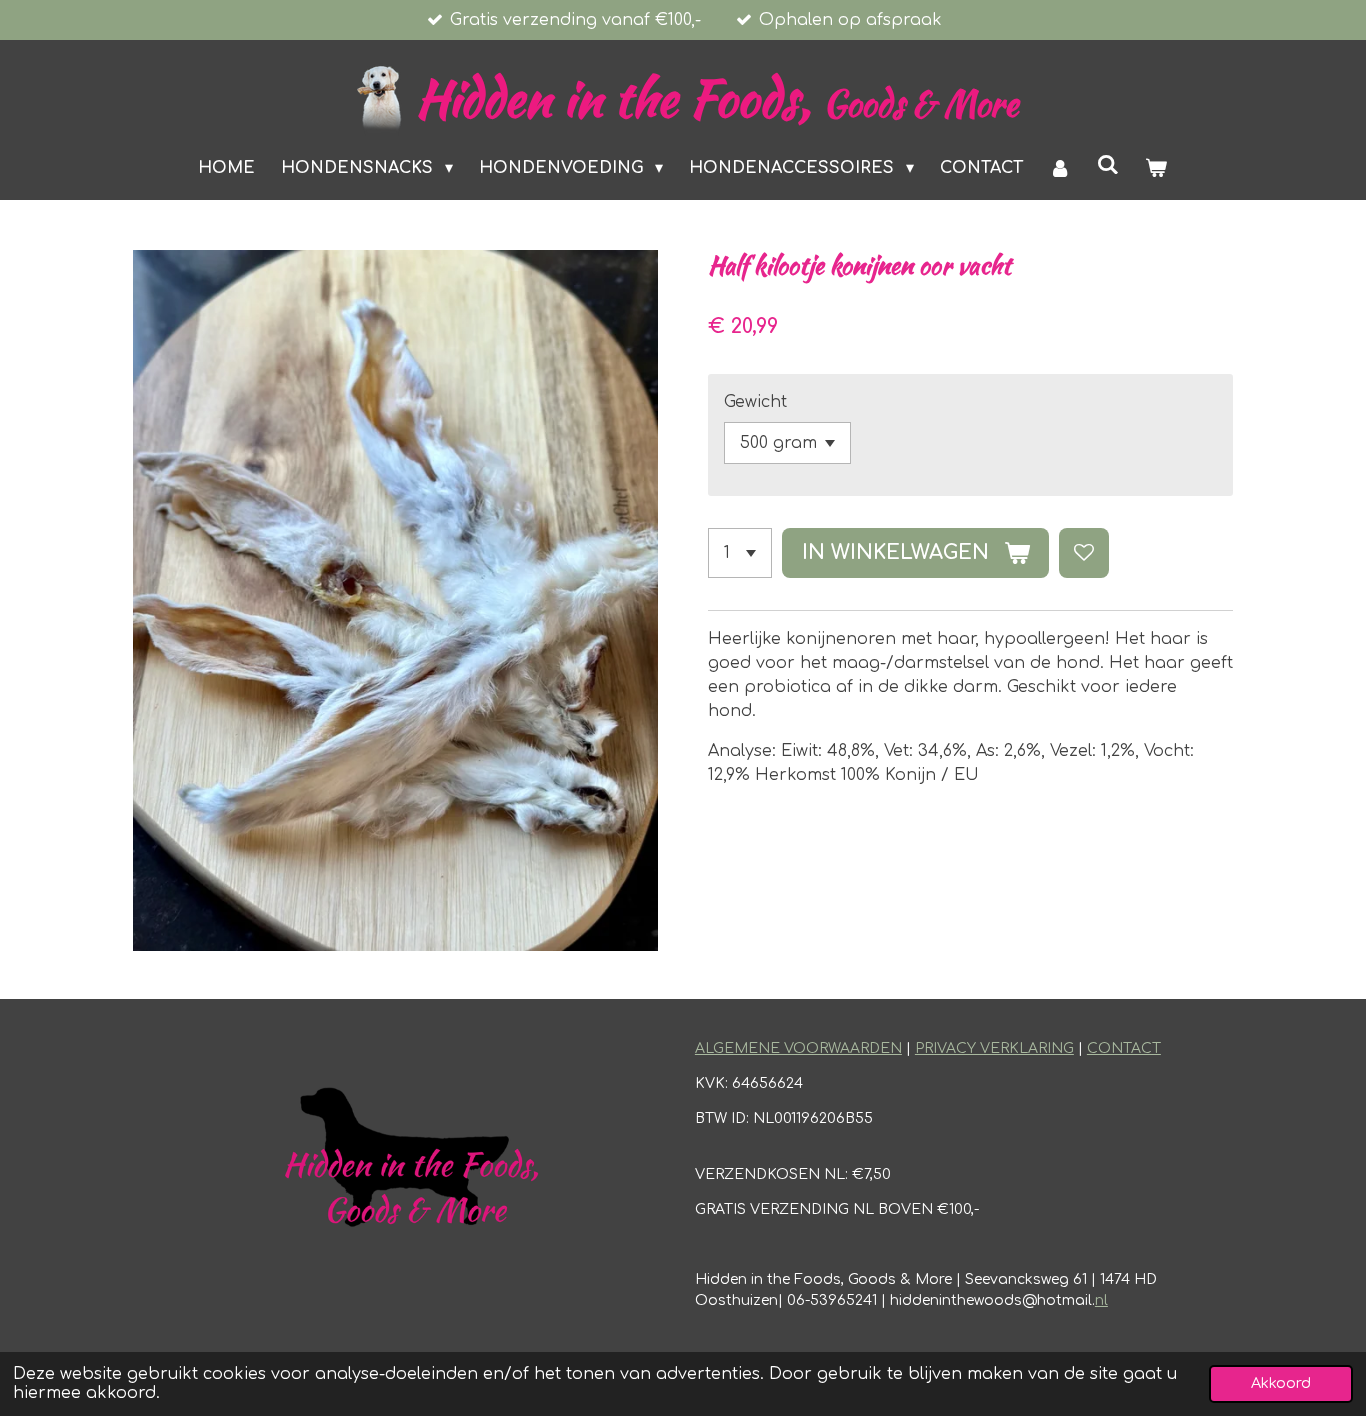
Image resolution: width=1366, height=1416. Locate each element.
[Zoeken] (1108, 165)
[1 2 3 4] (740, 553)
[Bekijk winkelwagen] (1156, 168)
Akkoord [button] (1281, 1383)
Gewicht (755, 402)
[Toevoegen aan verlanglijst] (1084, 553)
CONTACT (1124, 1048)
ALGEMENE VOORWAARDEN (798, 1048)
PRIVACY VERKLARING (994, 1048)
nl (1101, 1300)
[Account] (1060, 168)
